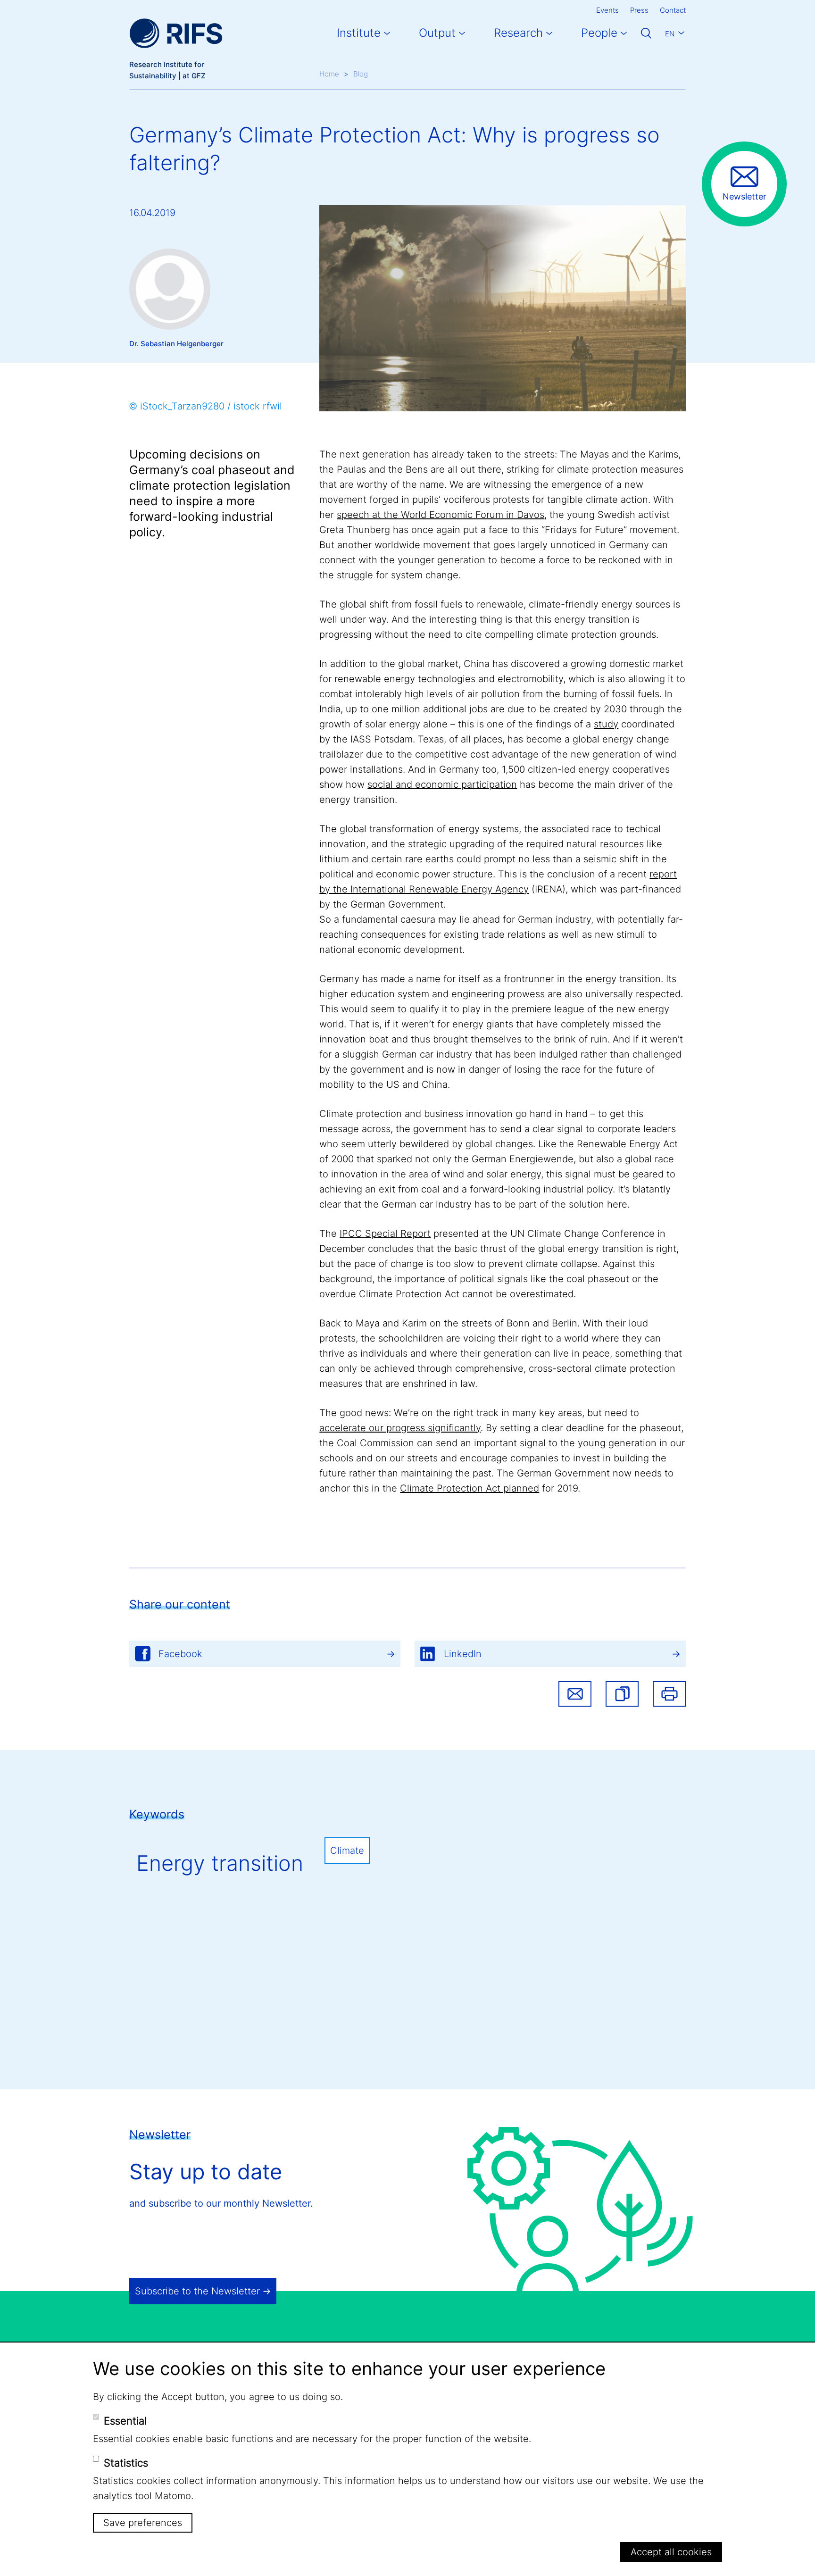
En (670, 34)
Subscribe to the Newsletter (197, 2291)
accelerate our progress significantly (400, 1428)
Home (329, 74)
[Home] (176, 33)
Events (607, 10)
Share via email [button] (575, 1694)
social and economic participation (442, 784)
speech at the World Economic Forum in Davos (441, 515)
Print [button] (669, 1694)
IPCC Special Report (385, 1234)
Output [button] (437, 33)
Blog (361, 74)
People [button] (599, 33)
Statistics (126, 2463)
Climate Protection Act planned (470, 1488)
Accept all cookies (671, 2552)
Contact (673, 10)
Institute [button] (359, 33)
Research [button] (518, 33)
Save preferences (143, 2523)
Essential (125, 2421)
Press (639, 10)
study (606, 724)
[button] (622, 1694)
